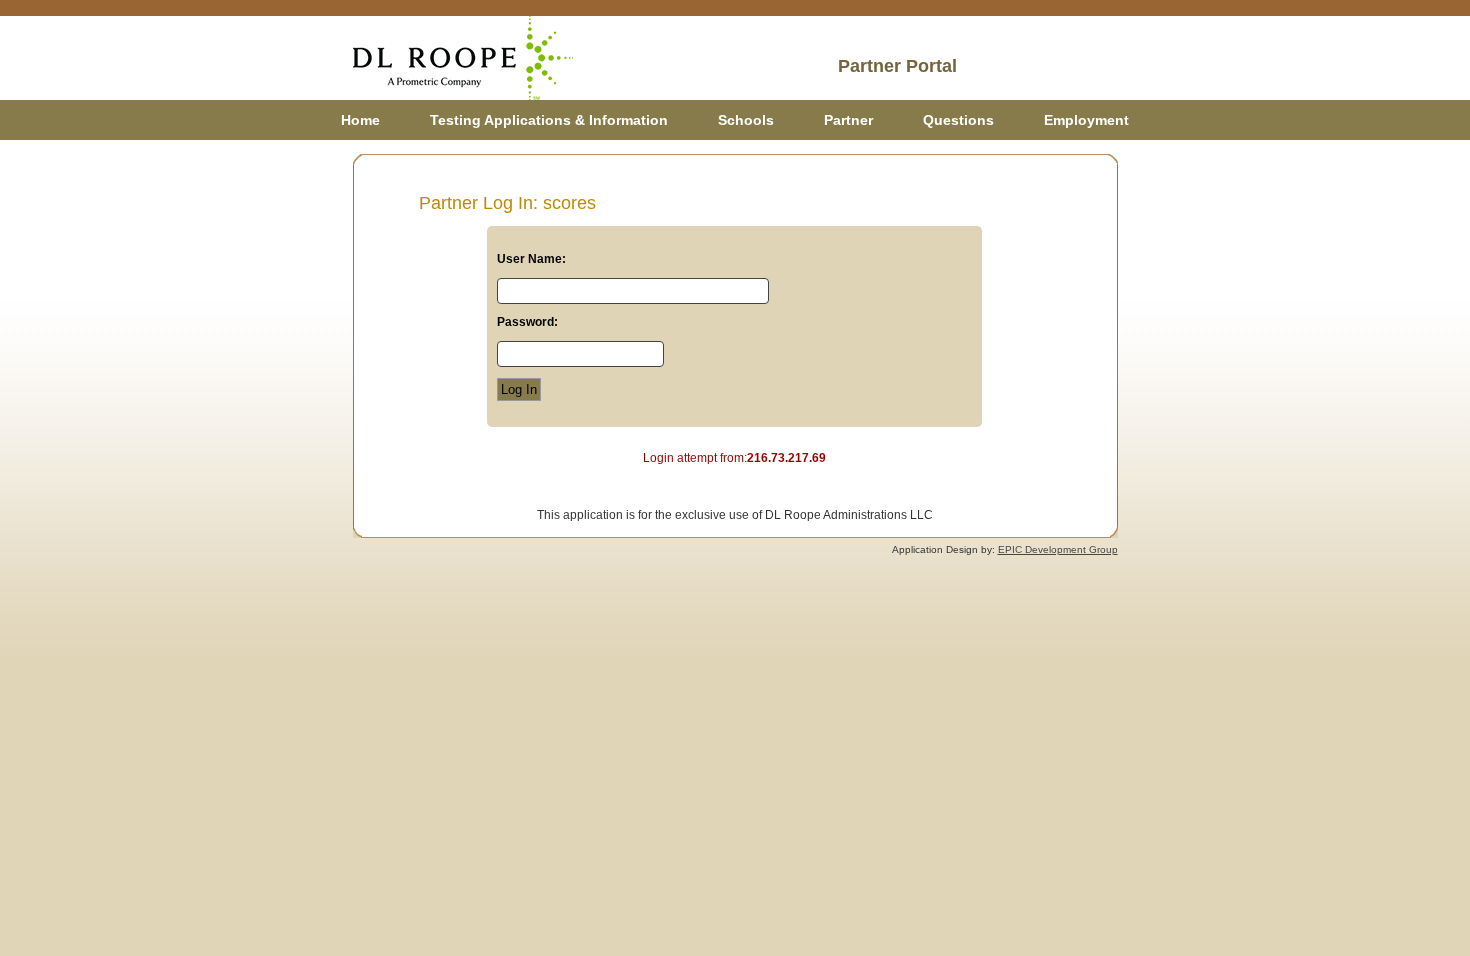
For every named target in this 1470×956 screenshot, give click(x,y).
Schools (746, 120)
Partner (848, 120)
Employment (1086, 120)
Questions (958, 120)
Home (360, 120)
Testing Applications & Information (549, 120)
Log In (519, 389)
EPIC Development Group (1058, 549)
